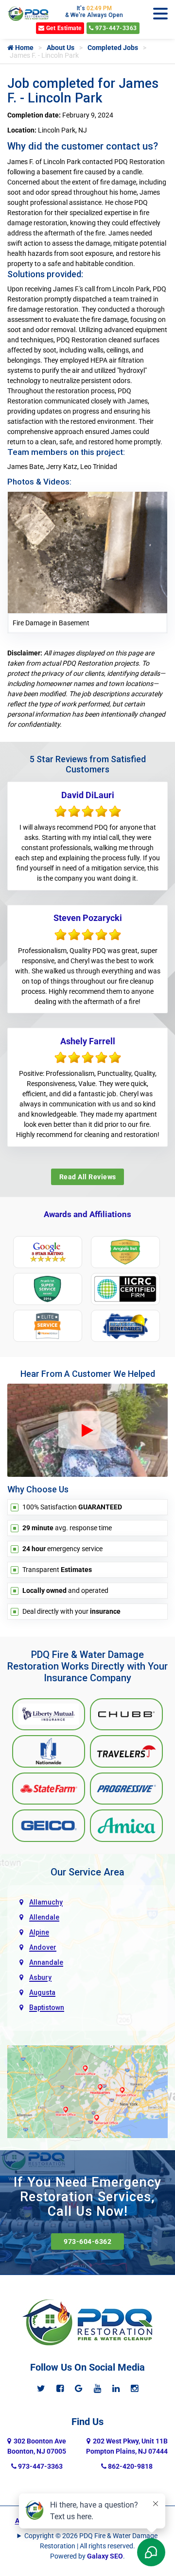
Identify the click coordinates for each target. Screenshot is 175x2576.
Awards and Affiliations (87, 1214)
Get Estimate (63, 28)
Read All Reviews (88, 1177)
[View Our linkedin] (116, 2388)
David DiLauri (88, 795)
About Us (61, 48)
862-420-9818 (130, 2466)
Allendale (44, 1917)
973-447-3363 (115, 28)
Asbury (40, 1977)
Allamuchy (46, 1902)
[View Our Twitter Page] (41, 2388)
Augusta (42, 1992)
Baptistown (47, 2007)
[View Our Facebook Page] (60, 2388)
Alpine (39, 1932)
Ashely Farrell (88, 1041)
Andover (43, 1947)
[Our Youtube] (97, 2388)
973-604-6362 (87, 2241)
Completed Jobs (113, 48)
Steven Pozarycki (88, 918)
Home (24, 48)
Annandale (46, 1962)
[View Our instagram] (134, 2388)
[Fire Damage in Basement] (87, 552)
